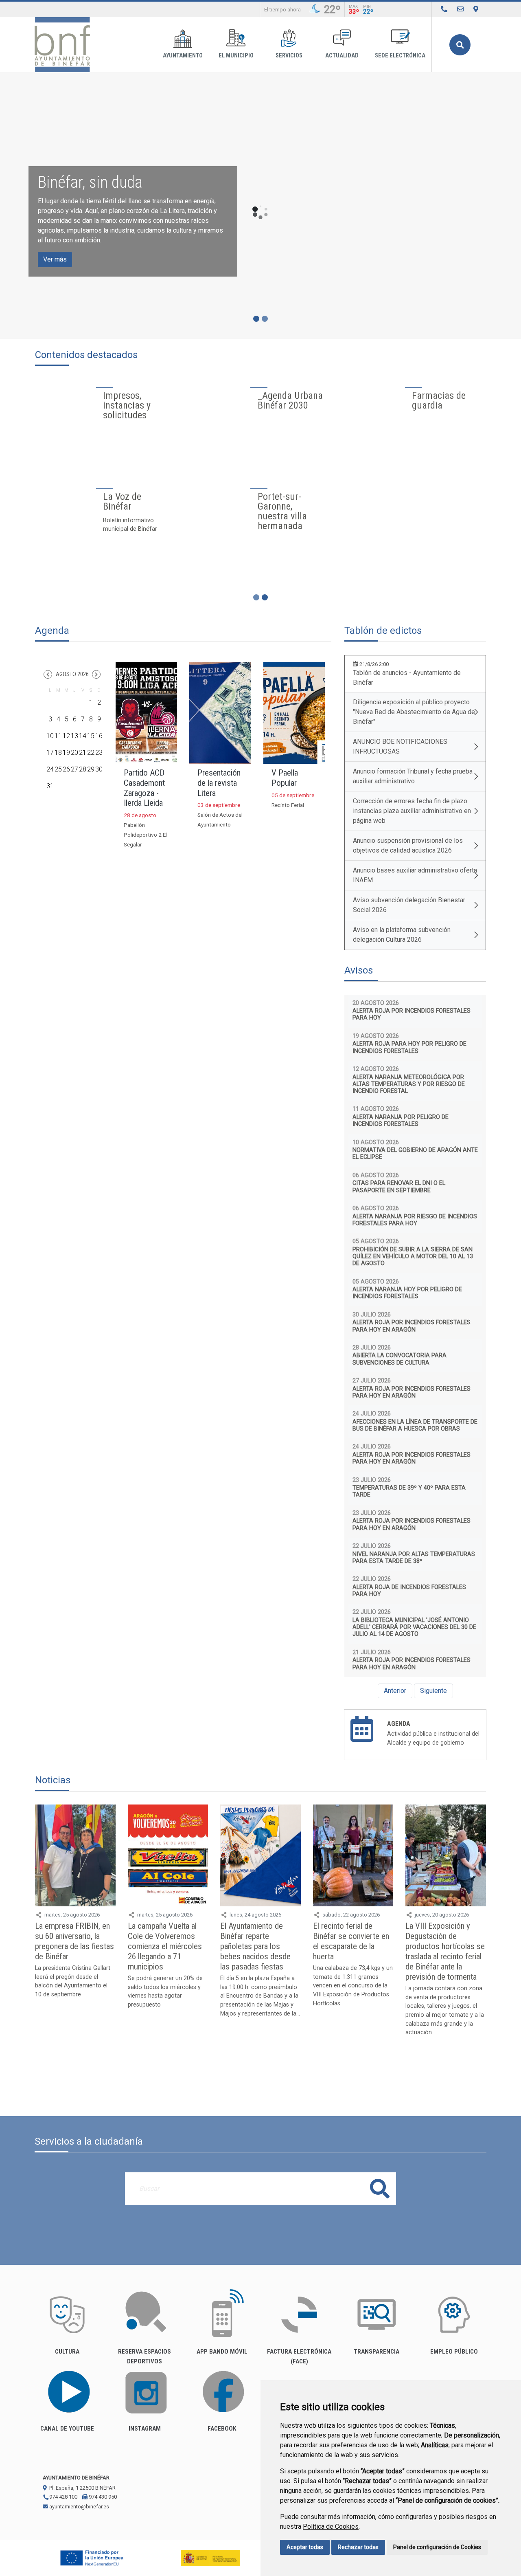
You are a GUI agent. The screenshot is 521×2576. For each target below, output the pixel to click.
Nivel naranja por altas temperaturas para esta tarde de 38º (414, 1558)
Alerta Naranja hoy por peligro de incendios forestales (407, 1293)
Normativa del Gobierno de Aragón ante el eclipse (415, 1154)
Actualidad (342, 56)
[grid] (74, 741)
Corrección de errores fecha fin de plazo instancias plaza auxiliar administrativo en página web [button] (412, 811)
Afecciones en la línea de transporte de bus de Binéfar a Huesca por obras (415, 1425)
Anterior (395, 1691)
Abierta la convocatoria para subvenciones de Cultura (400, 1359)
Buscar (460, 45)
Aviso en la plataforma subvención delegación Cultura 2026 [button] (402, 935)
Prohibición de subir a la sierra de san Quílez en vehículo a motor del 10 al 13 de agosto (413, 1257)
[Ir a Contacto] (460, 9)
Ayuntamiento (183, 56)
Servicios (289, 56)
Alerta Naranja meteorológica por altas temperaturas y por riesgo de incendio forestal (409, 1084)
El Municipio (236, 56)
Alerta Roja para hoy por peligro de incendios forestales (409, 1047)
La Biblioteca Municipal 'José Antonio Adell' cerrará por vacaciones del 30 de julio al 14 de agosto (414, 1627)
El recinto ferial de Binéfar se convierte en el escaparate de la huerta (351, 1941)
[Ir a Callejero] (476, 9)
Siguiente (433, 1691)
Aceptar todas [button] (305, 2547)
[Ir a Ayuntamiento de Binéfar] (62, 45)
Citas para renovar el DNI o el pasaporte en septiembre (399, 1187)
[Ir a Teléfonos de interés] (444, 9)
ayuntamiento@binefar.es (79, 2507)
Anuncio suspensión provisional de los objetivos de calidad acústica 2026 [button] (408, 845)
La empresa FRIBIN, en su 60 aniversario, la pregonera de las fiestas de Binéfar (74, 1941)
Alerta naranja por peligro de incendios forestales (401, 1121)
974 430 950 (102, 2497)
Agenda (399, 1724)
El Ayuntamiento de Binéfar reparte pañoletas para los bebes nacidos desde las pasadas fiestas (255, 1946)
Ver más (55, 259)
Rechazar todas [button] (358, 2547)
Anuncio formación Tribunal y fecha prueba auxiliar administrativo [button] (413, 776)
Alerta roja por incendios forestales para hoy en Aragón (412, 1326)
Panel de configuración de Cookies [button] (437, 2547)
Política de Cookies (331, 2527)
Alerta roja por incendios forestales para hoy (412, 1014)
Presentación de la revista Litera (219, 783)
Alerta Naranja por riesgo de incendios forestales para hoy (415, 1220)
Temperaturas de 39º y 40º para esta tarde (409, 1491)
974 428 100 (63, 2497)
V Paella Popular (285, 778)
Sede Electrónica (400, 56)
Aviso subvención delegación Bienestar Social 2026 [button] (409, 905)
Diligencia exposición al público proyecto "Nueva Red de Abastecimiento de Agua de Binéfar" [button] (414, 712)
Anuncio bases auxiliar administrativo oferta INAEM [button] (415, 875)
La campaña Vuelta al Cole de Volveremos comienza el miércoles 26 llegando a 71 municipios (165, 1946)
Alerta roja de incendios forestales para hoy (409, 1591)
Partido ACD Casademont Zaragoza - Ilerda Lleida (144, 788)
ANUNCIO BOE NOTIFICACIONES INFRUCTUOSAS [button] (400, 746)
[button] (48, 674)
